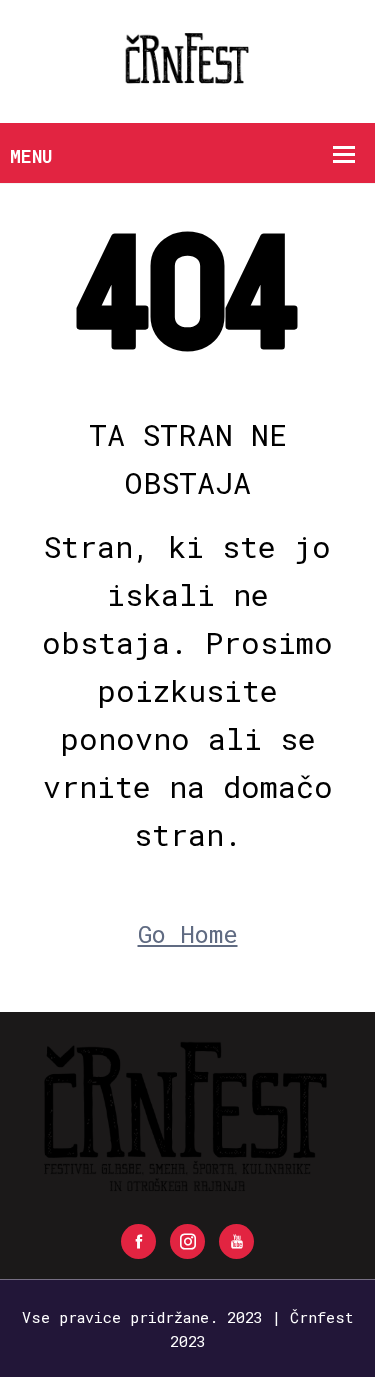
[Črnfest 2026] (188, 59)
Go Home (188, 934)
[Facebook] (138, 1241)
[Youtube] (236, 1241)
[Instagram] (187, 1241)
